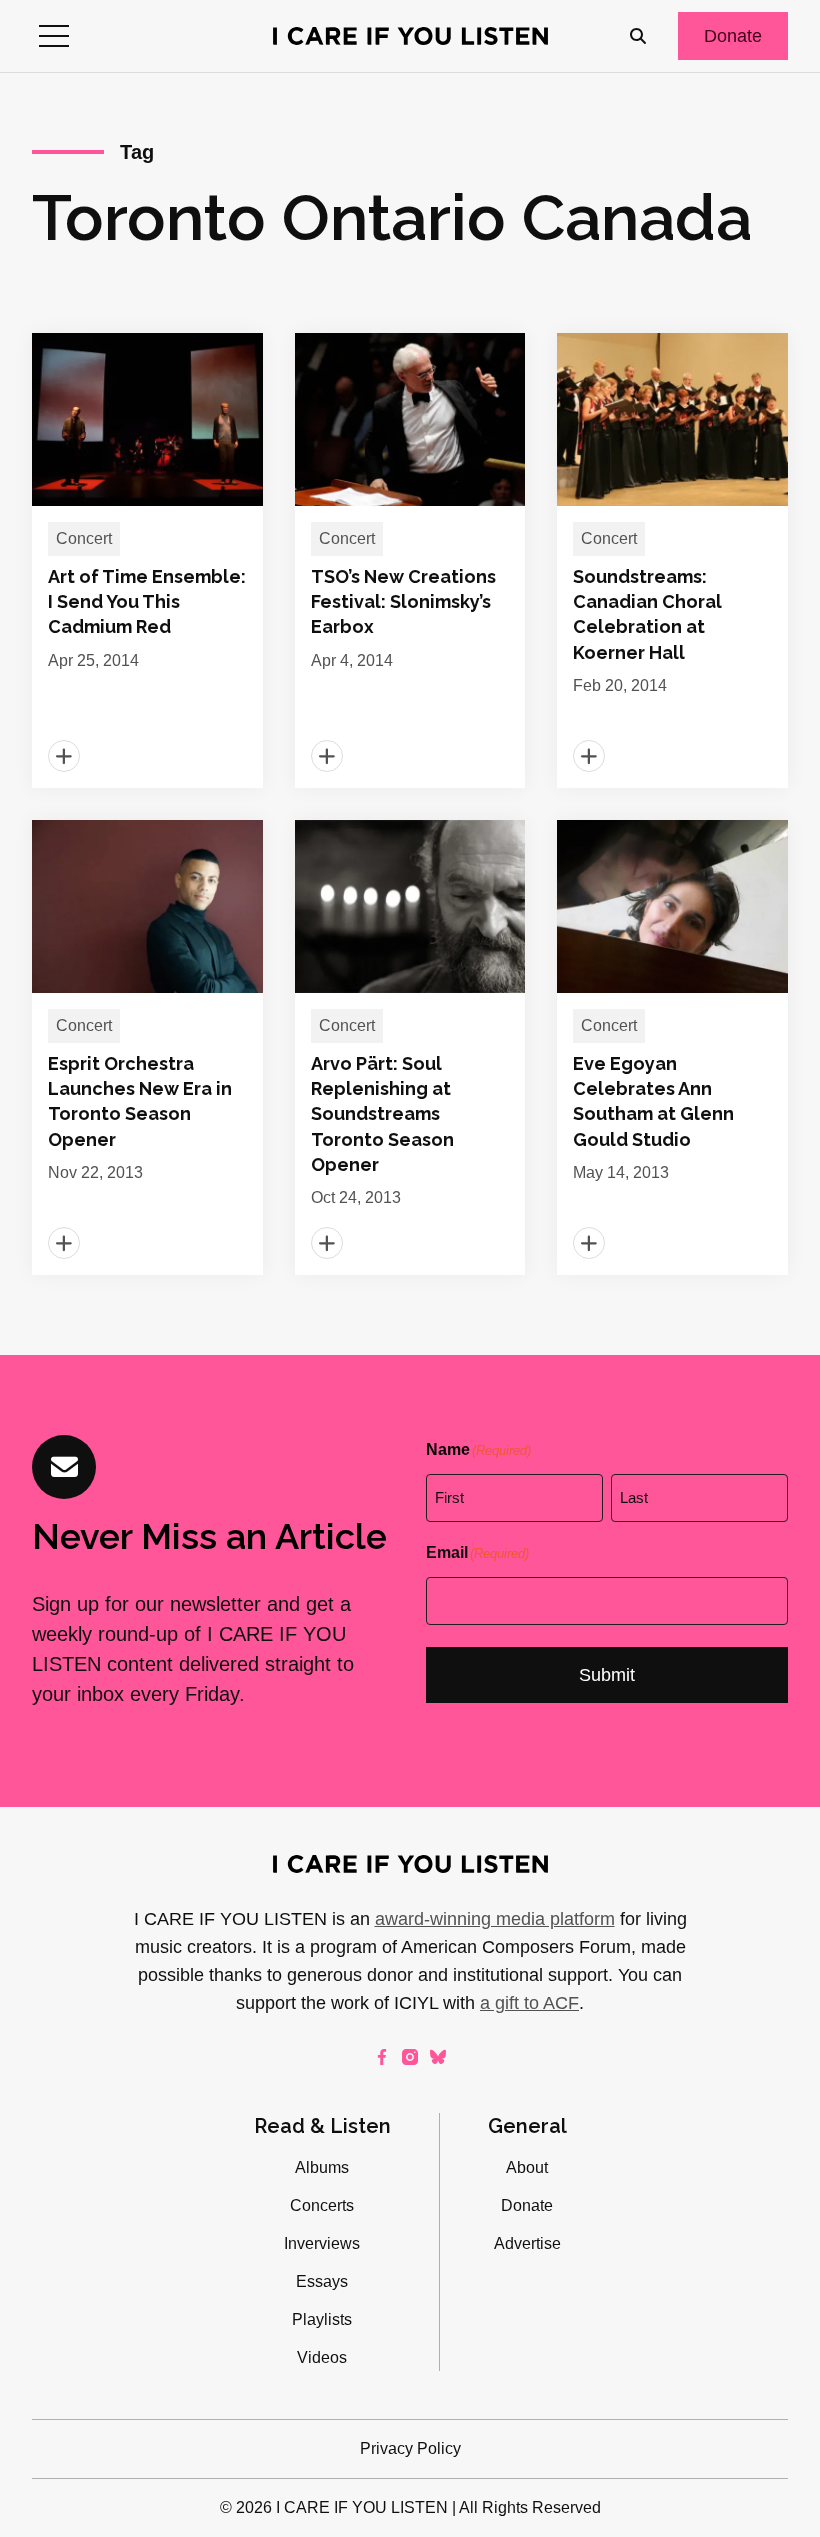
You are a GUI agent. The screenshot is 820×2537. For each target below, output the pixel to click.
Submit (607, 1675)
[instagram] (410, 2057)
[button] (54, 36)
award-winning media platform (495, 1919)
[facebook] (382, 2057)
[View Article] (147, 560)
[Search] (638, 36)
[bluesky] (438, 2057)
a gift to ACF (529, 2003)
